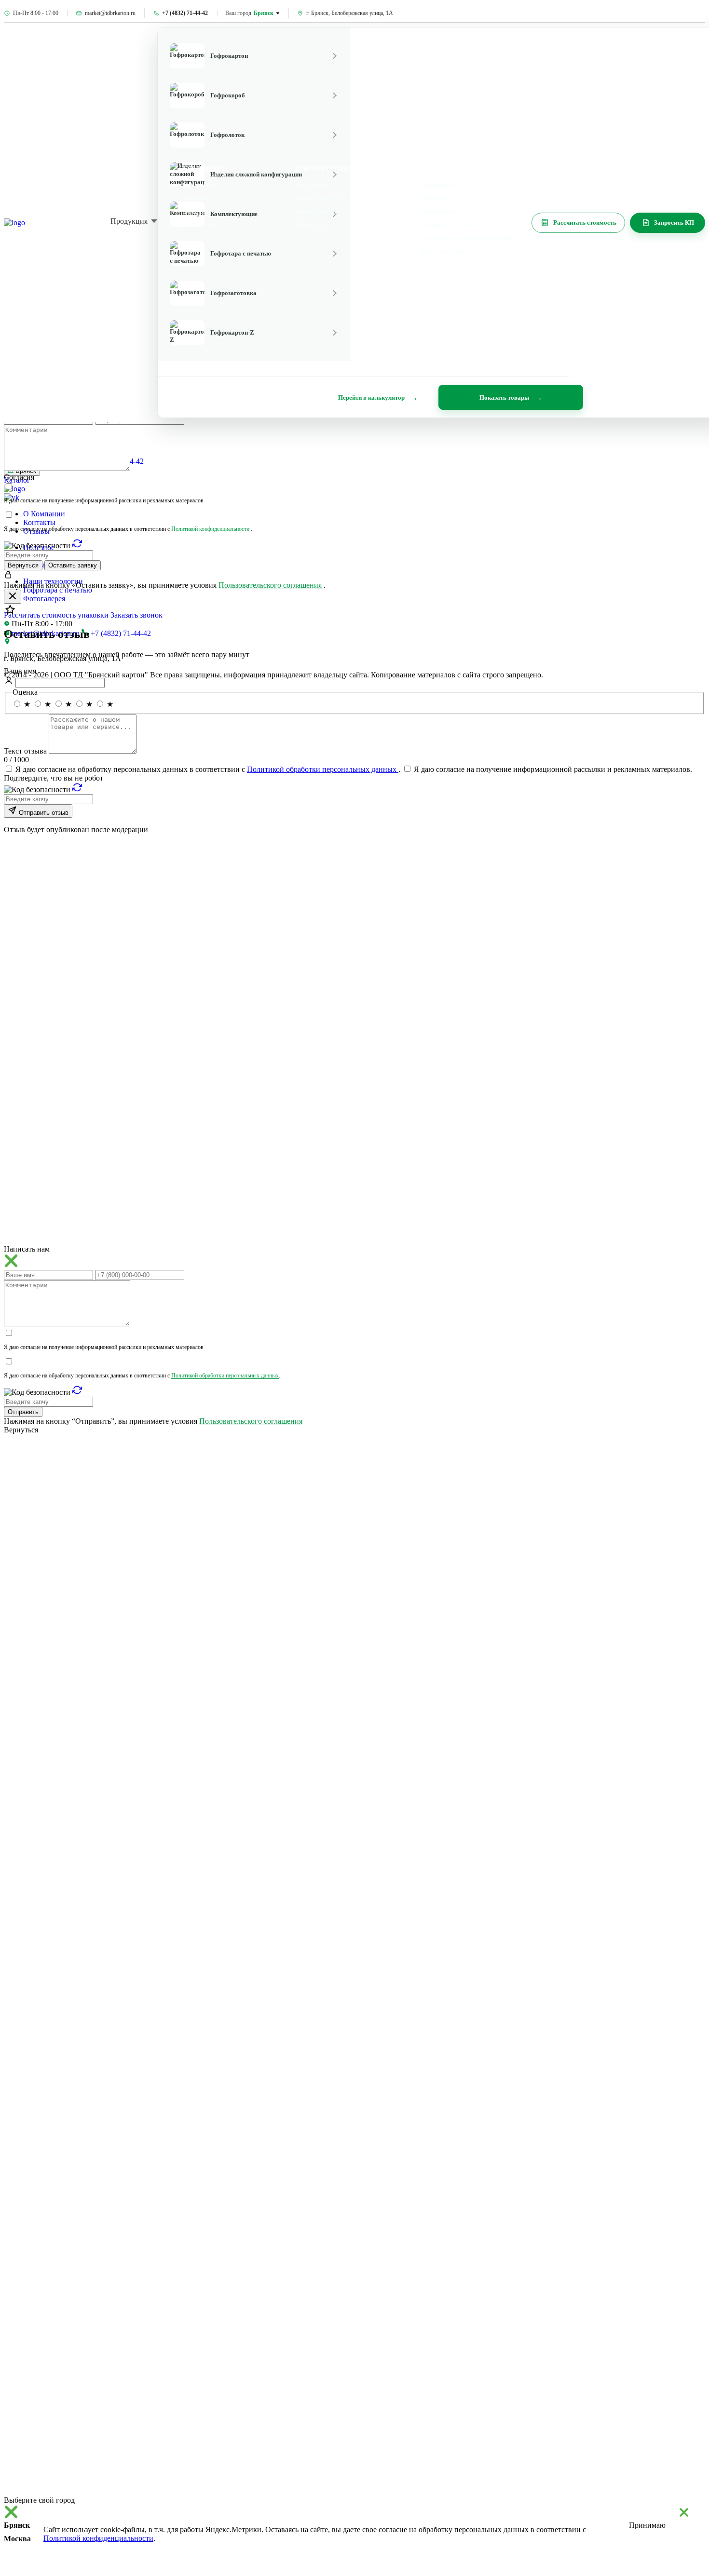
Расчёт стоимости (321, 198)
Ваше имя (20, 671)
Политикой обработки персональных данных (323, 769)
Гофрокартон (439, 185)
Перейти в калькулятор (371, 398)
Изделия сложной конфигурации (469, 238)
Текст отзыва (26, 751)
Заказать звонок (136, 615)
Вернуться (23, 565)
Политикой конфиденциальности (211, 529)
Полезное (309, 225)
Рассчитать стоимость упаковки (56, 615)
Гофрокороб (438, 198)
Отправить (23, 1412)
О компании (201, 185)
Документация (316, 211)
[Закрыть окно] (13, 597)
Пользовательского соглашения (271, 585)
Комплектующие (445, 252)
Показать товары (504, 398)
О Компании (44, 514)
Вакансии (197, 211)
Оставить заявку (73, 565)
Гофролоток (438, 211)
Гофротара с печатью (58, 590)
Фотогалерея (44, 599)
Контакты (39, 522)
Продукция (129, 221)
